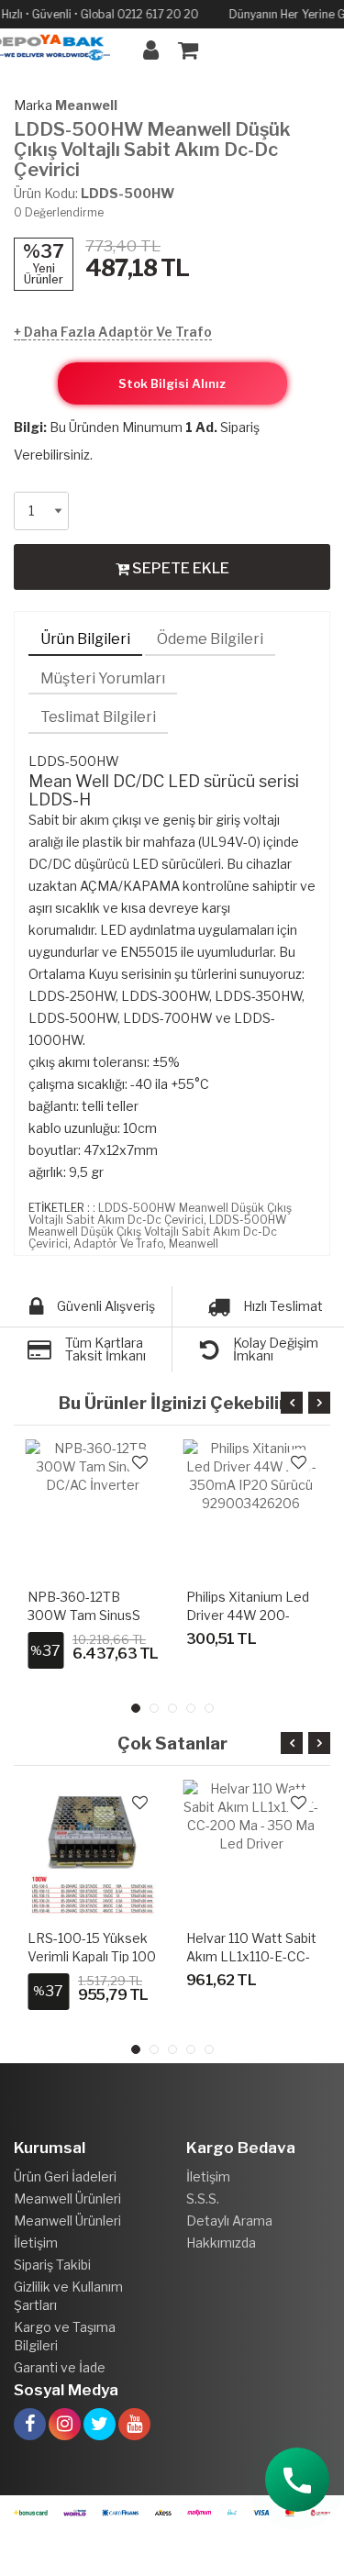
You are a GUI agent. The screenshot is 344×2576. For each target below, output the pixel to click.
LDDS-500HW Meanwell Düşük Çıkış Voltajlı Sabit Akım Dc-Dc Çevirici (160, 1214)
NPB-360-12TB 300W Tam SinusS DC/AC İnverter (84, 1615)
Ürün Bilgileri (85, 639)
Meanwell (86, 105)
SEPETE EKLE (179, 568)
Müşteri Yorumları (103, 678)
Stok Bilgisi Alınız (172, 383)
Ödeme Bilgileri (210, 639)
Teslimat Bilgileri (98, 717)
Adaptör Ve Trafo (118, 1244)
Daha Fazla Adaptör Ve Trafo (118, 332)
